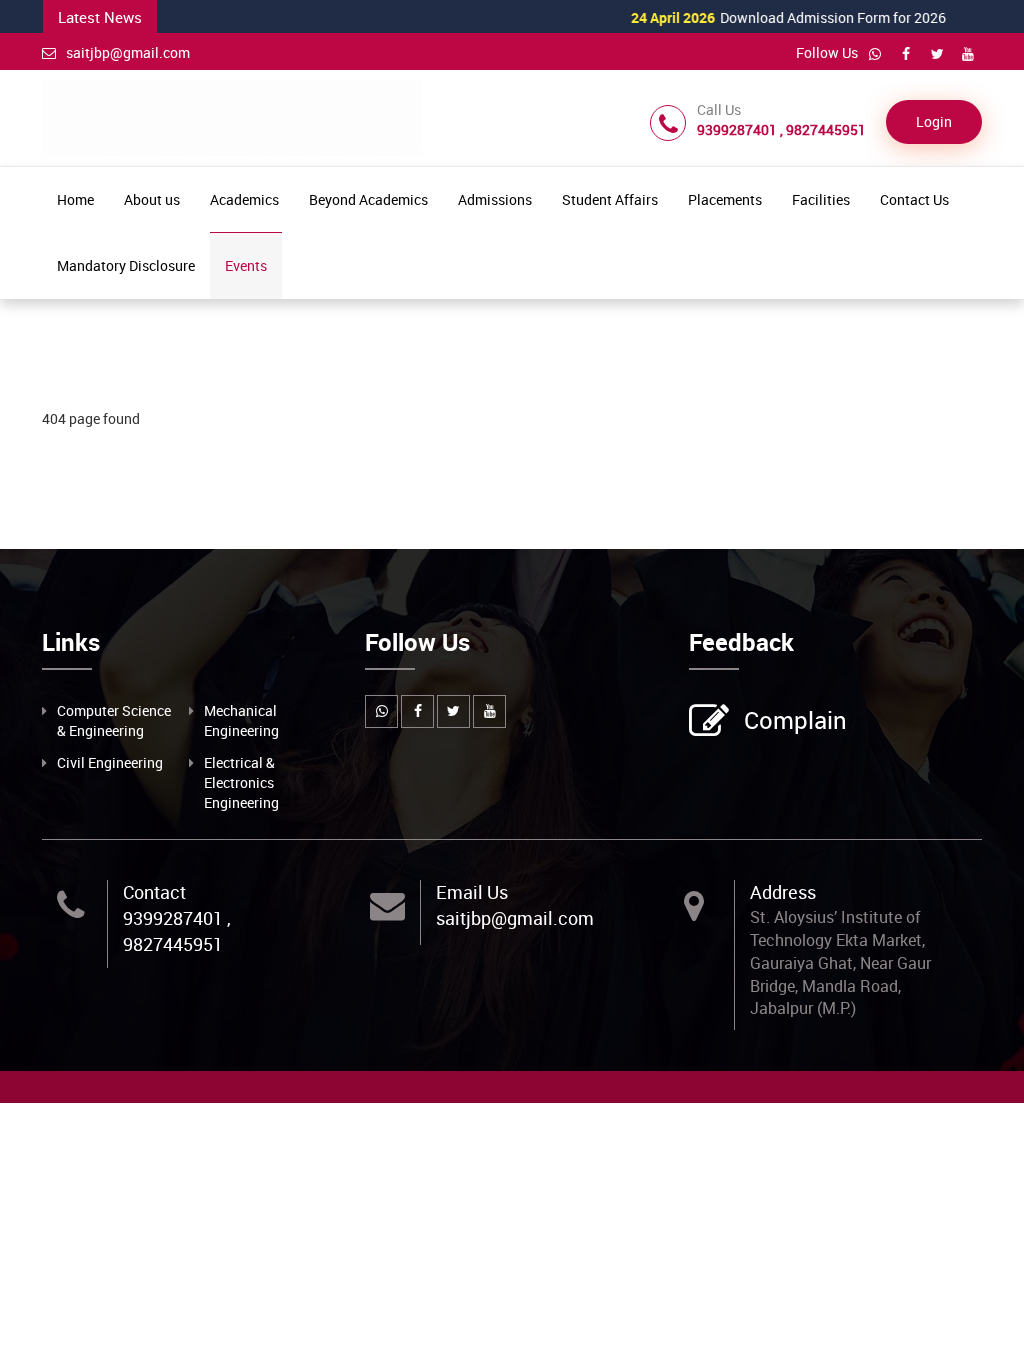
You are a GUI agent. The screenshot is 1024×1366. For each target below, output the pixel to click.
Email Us (472, 892)
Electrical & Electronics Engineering (241, 782)
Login (934, 121)
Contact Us (914, 199)
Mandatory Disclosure (126, 265)
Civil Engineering (110, 762)
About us (152, 199)
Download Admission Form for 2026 (758, 17)
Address (783, 892)
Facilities (821, 199)
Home (75, 199)
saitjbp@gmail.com (128, 52)
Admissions (495, 199)
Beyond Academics (368, 199)
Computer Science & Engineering (114, 720)
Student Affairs (610, 199)
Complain (795, 720)
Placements (725, 199)
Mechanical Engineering (241, 720)
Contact (154, 892)
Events (246, 265)
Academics (244, 199)
